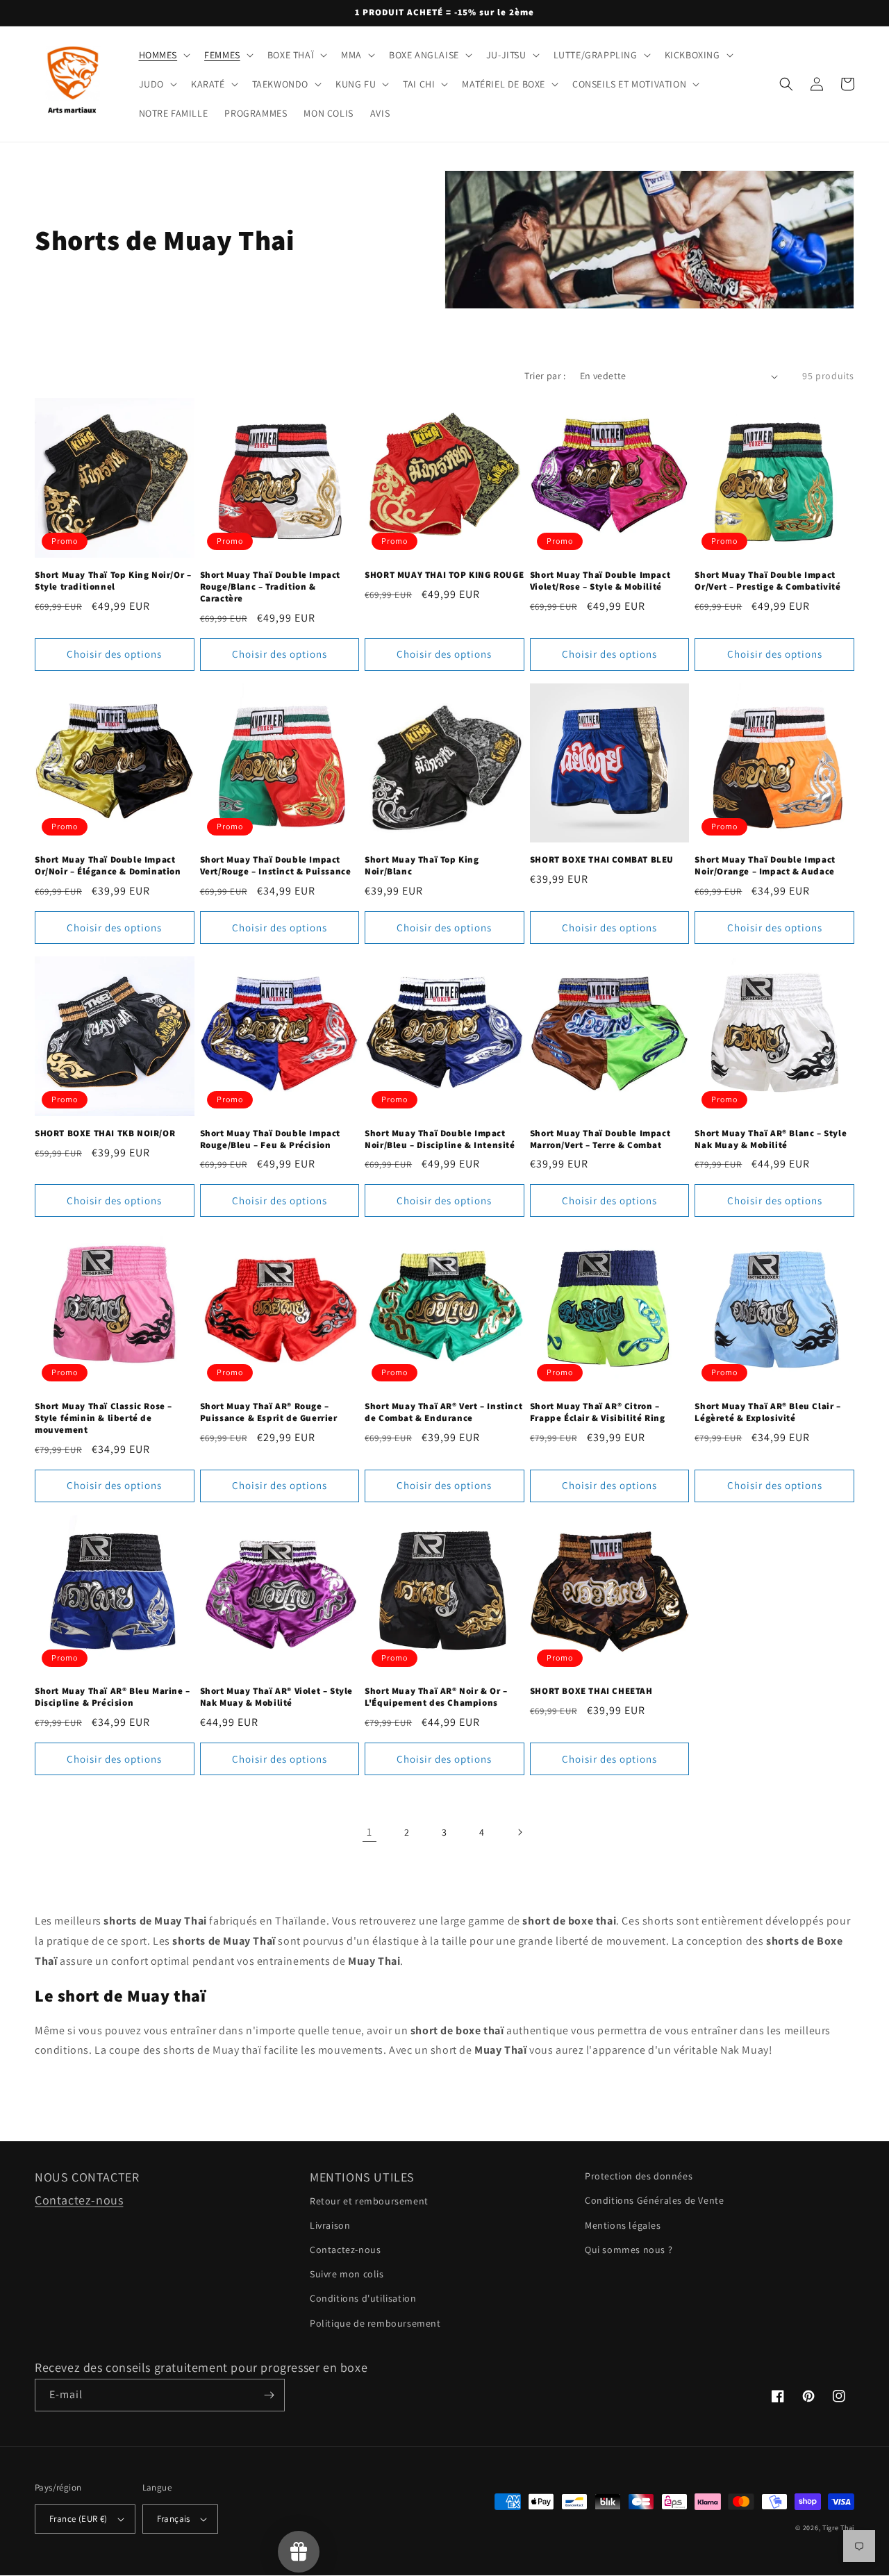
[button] (164, 55)
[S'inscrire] (269, 2395)
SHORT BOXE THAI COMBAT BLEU (602, 860)
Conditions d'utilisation (363, 2298)
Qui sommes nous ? (629, 2250)
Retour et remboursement (369, 2201)
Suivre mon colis (347, 2274)
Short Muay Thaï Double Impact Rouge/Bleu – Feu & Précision (270, 1139)
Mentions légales (623, 2225)
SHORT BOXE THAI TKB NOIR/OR (105, 1133)
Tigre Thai (838, 2528)
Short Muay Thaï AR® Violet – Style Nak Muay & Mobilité (276, 1697)
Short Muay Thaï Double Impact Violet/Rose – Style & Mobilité (600, 581)
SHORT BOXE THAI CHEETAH (591, 1691)
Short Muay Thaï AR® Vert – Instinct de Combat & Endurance (443, 1412)
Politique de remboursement (375, 2323)
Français (174, 2519)
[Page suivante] (520, 1832)
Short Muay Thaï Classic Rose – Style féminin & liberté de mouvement (103, 1418)
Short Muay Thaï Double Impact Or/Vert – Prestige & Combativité (767, 581)
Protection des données (639, 2176)
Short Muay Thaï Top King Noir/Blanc (422, 866)
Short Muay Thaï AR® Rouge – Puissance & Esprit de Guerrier (269, 1412)
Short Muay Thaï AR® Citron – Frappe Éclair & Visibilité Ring (598, 1412)
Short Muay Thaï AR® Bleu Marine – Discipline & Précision (113, 1697)
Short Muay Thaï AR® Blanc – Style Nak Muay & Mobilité (771, 1139)
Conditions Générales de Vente (654, 2200)
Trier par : (545, 376)
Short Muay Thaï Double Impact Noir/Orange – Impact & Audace (765, 866)
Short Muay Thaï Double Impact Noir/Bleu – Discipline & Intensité (440, 1139)
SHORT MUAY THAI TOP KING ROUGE (444, 575)
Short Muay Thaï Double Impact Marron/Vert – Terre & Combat (600, 1139)
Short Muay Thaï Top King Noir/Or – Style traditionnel (113, 581)
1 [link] (369, 1832)
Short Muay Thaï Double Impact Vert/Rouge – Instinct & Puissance (276, 866)
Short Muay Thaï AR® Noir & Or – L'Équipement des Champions (436, 1697)
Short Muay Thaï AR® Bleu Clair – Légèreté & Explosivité (767, 1412)
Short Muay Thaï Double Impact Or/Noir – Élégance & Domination (108, 866)
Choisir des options (114, 654)
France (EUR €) (78, 2519)
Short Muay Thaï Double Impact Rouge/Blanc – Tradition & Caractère (270, 587)
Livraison (330, 2225)
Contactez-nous (79, 2200)
